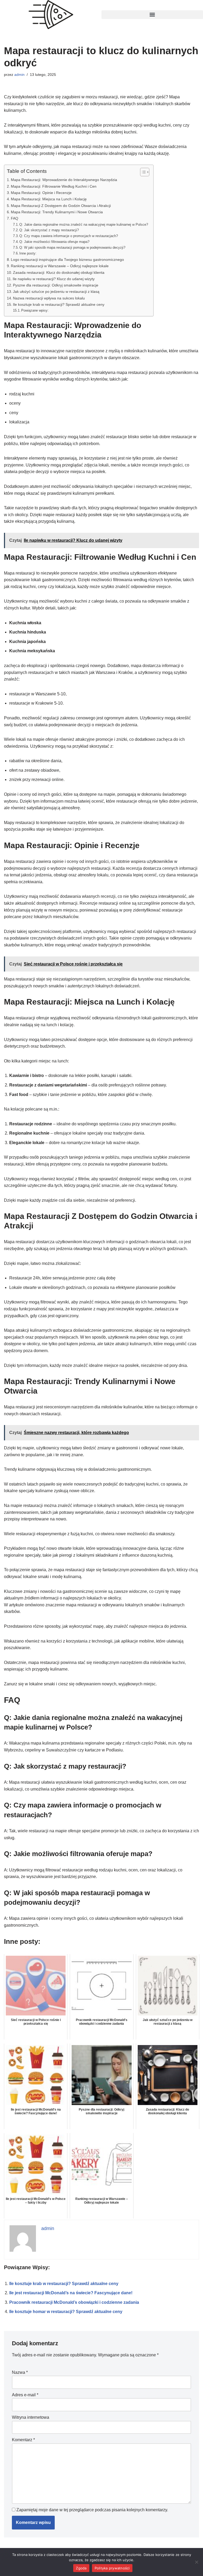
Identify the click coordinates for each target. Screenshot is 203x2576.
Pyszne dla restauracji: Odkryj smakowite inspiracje (56, 285)
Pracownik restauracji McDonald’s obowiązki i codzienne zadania (74, 2302)
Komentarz (23, 2440)
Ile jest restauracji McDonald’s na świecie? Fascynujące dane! (71, 2293)
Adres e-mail (25, 2395)
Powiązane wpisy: (35, 310)
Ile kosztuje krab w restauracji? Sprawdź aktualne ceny (59, 304)
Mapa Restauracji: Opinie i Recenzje (41, 193)
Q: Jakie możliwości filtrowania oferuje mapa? (54, 242)
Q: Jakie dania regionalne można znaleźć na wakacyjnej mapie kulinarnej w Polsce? (84, 225)
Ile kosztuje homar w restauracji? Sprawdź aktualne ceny (66, 2312)
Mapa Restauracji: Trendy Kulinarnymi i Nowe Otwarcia (57, 212)
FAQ (15, 218)
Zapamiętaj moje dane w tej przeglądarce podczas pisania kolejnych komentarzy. (92, 2510)
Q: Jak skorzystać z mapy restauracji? (49, 230)
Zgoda (81, 2568)
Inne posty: (28, 253)
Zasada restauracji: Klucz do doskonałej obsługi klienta (59, 272)
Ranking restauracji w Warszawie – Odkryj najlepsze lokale (60, 266)
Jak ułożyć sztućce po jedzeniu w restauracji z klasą (56, 292)
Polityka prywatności (112, 2568)
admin (19, 75)
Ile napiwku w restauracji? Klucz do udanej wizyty (54, 279)
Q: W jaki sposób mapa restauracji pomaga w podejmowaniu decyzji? (72, 248)
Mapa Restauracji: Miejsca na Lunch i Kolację (49, 199)
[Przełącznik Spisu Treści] (142, 172)
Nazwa (20, 2372)
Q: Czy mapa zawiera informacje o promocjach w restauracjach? (69, 236)
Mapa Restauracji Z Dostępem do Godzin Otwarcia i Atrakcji (61, 206)
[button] (152, 15)
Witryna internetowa (31, 2417)
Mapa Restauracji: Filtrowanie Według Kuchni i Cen (54, 186)
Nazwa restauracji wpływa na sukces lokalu (49, 298)
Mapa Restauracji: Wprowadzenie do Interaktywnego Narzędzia (64, 180)
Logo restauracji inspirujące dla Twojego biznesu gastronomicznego (67, 260)
